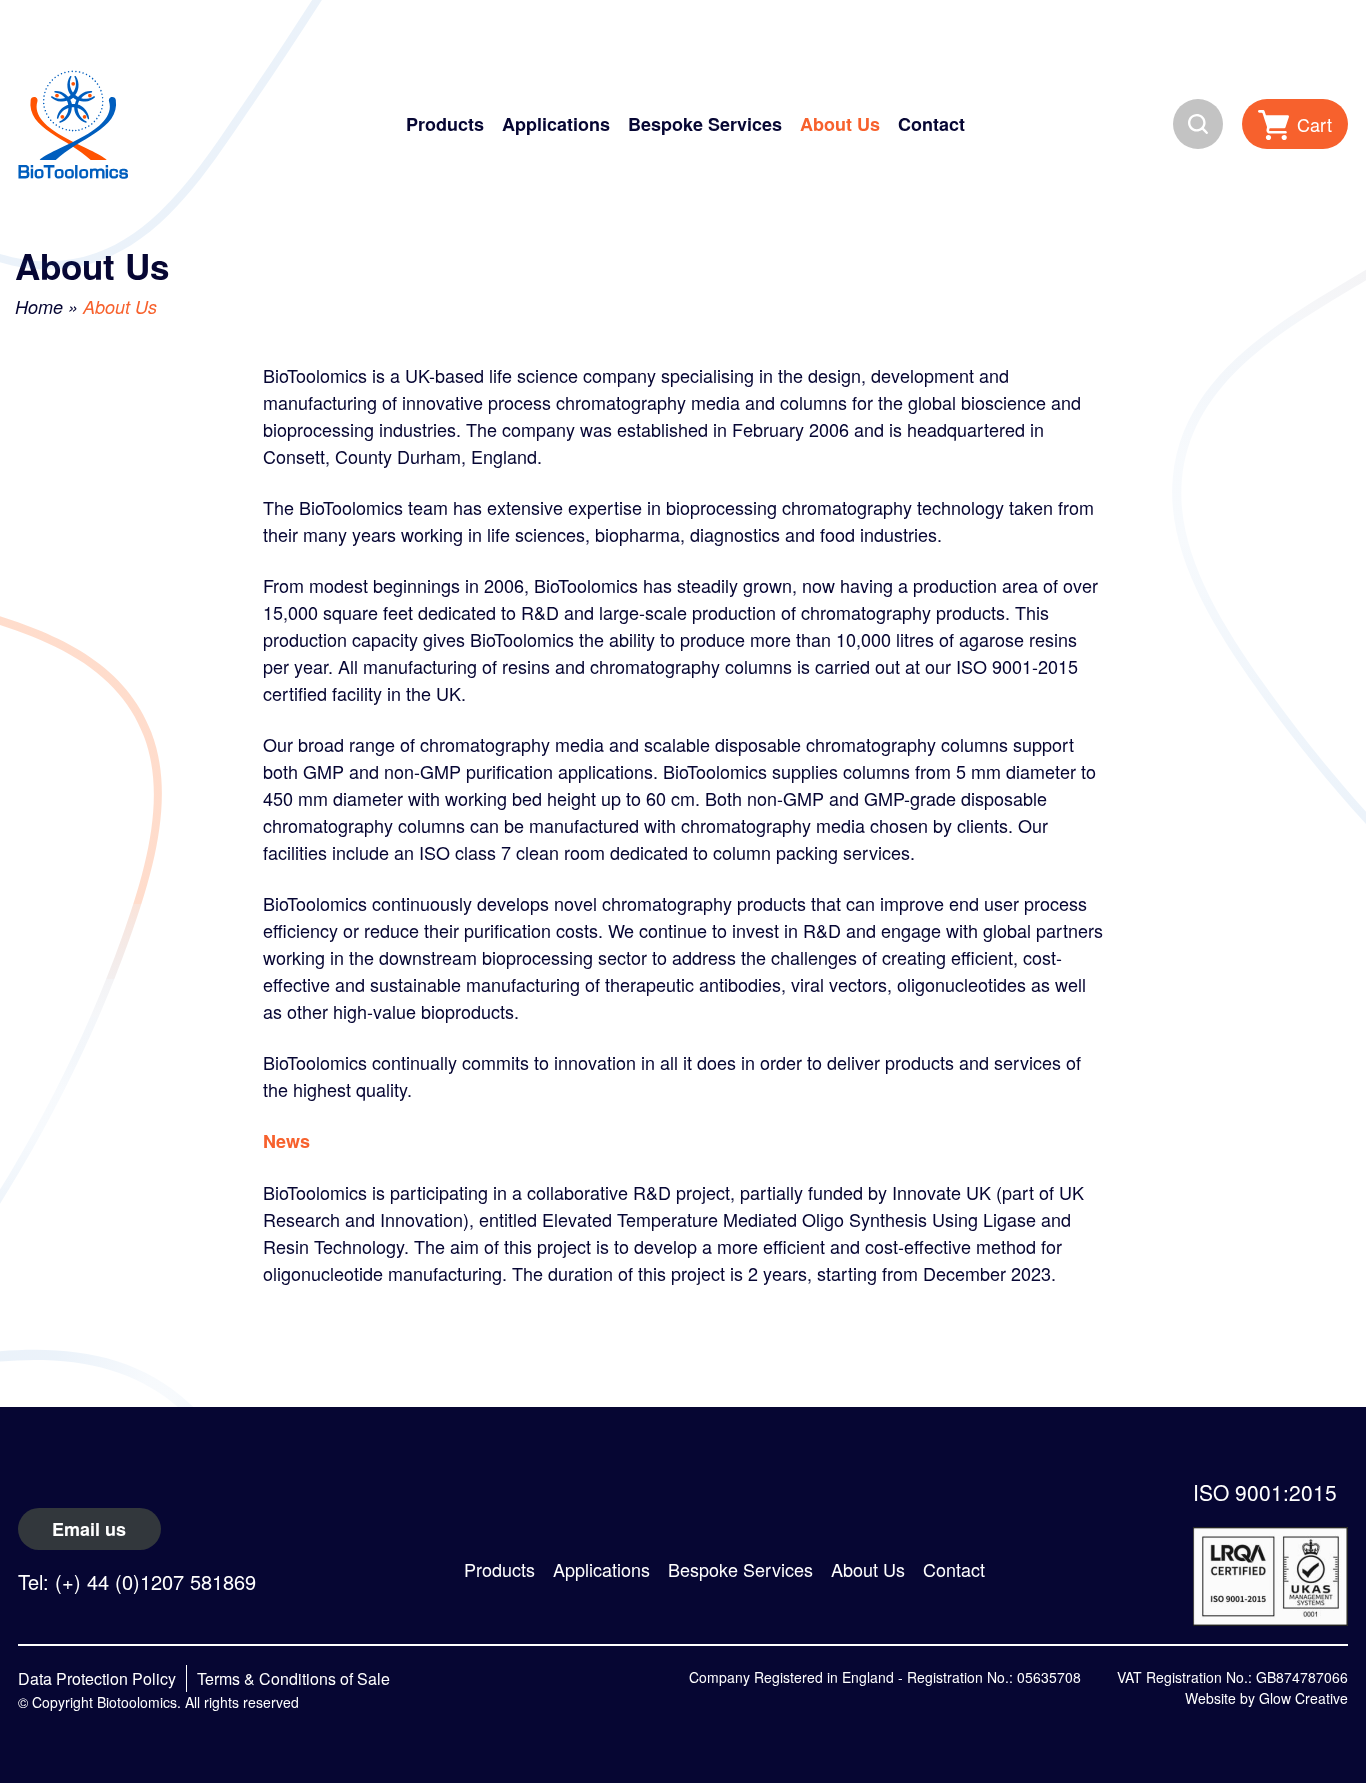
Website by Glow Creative (1266, 1698)
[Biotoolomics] (73, 124)
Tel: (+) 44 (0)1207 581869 (137, 1581)
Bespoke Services (705, 124)
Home (39, 306)
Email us (89, 1529)
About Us (840, 124)
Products (445, 124)
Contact (931, 124)
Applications (556, 124)
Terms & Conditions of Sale (293, 1678)
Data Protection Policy (97, 1678)
